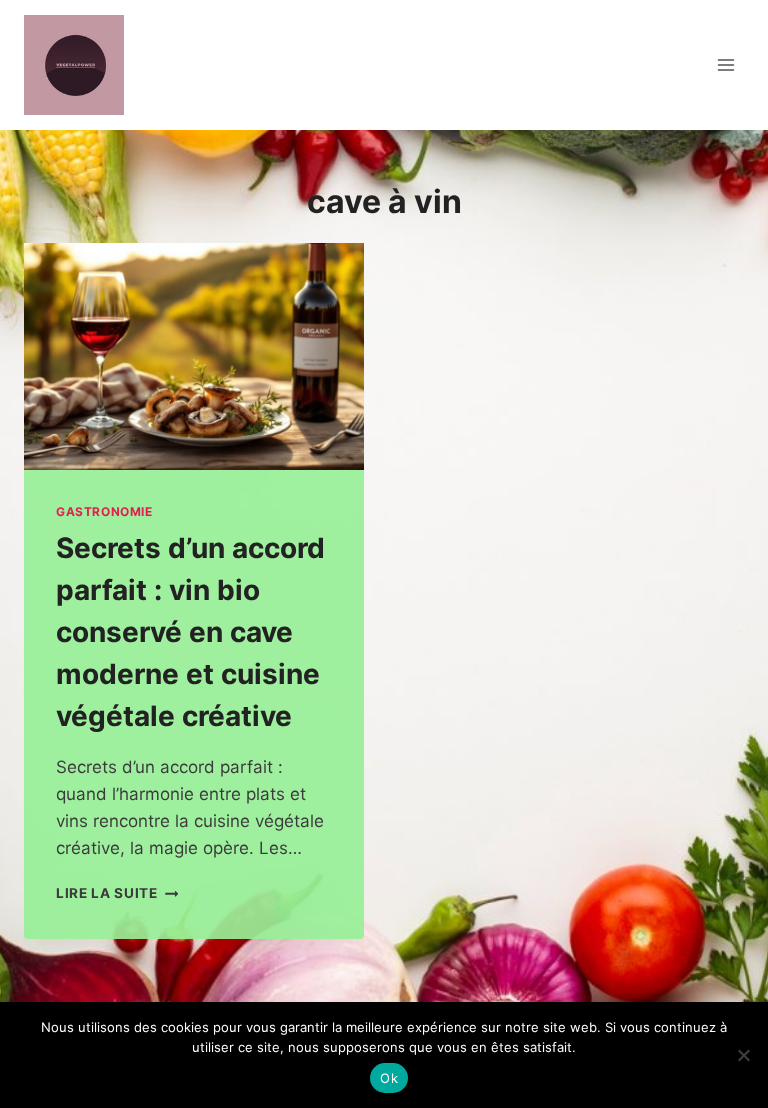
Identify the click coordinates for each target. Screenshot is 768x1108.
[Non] (743, 1055)
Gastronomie (104, 511)
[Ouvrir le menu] (725, 64)
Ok (389, 1078)
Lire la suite (117, 893)
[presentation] (194, 356)
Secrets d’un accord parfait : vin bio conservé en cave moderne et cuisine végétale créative (190, 632)
